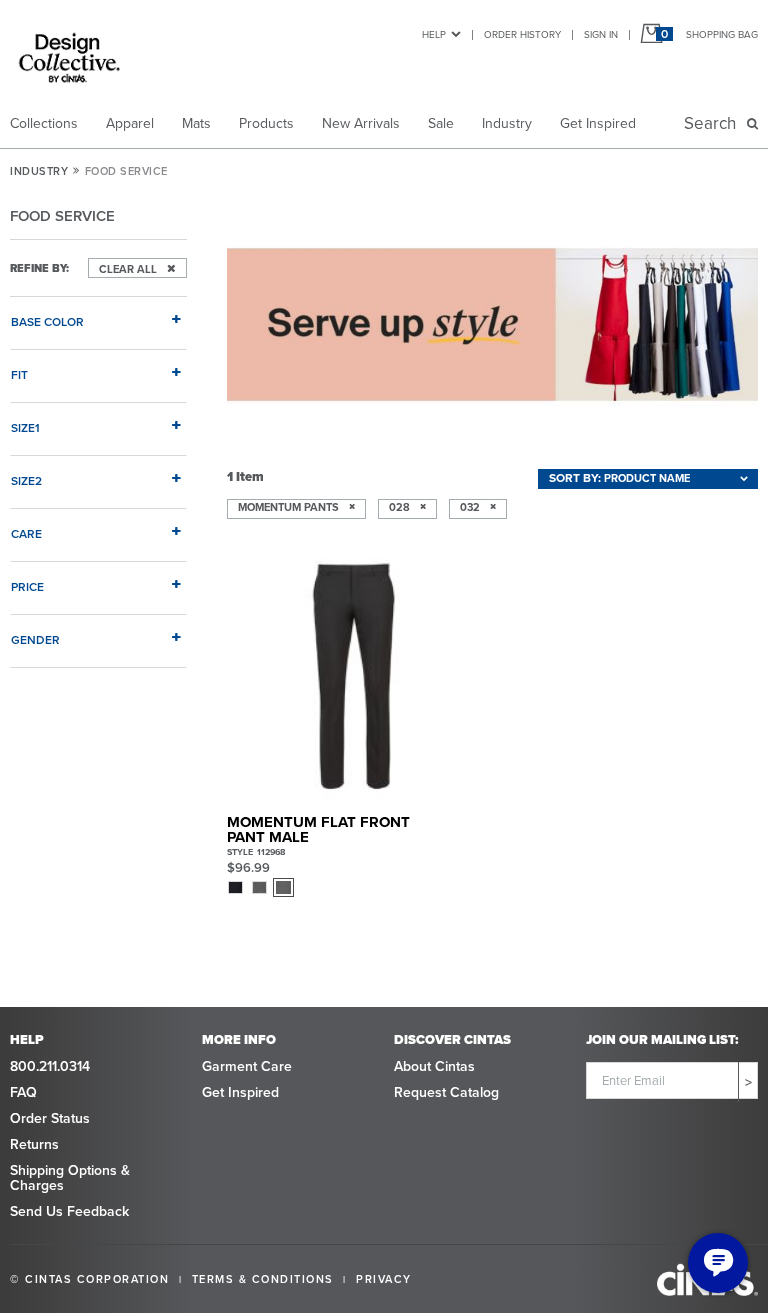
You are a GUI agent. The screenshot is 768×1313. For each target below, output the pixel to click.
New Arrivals (361, 123)
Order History (522, 34)
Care (26, 533)
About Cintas (434, 1066)
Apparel (130, 123)
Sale (441, 123)
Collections (44, 123)
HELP (434, 34)
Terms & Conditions (263, 1279)
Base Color (47, 321)
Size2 (26, 480)
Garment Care (247, 1066)
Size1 (25, 427)
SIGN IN (601, 34)
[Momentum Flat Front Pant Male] (354, 676)
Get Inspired (598, 123)
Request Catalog (446, 1092)
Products (266, 123)
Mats (196, 123)
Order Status (50, 1118)
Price (27, 586)
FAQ (23, 1092)
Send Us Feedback (69, 1211)
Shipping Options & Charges (70, 1178)
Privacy (384, 1279)
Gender (35, 639)
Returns (34, 1144)
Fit (19, 374)
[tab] (98, 314)
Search (714, 123)
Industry (507, 123)
